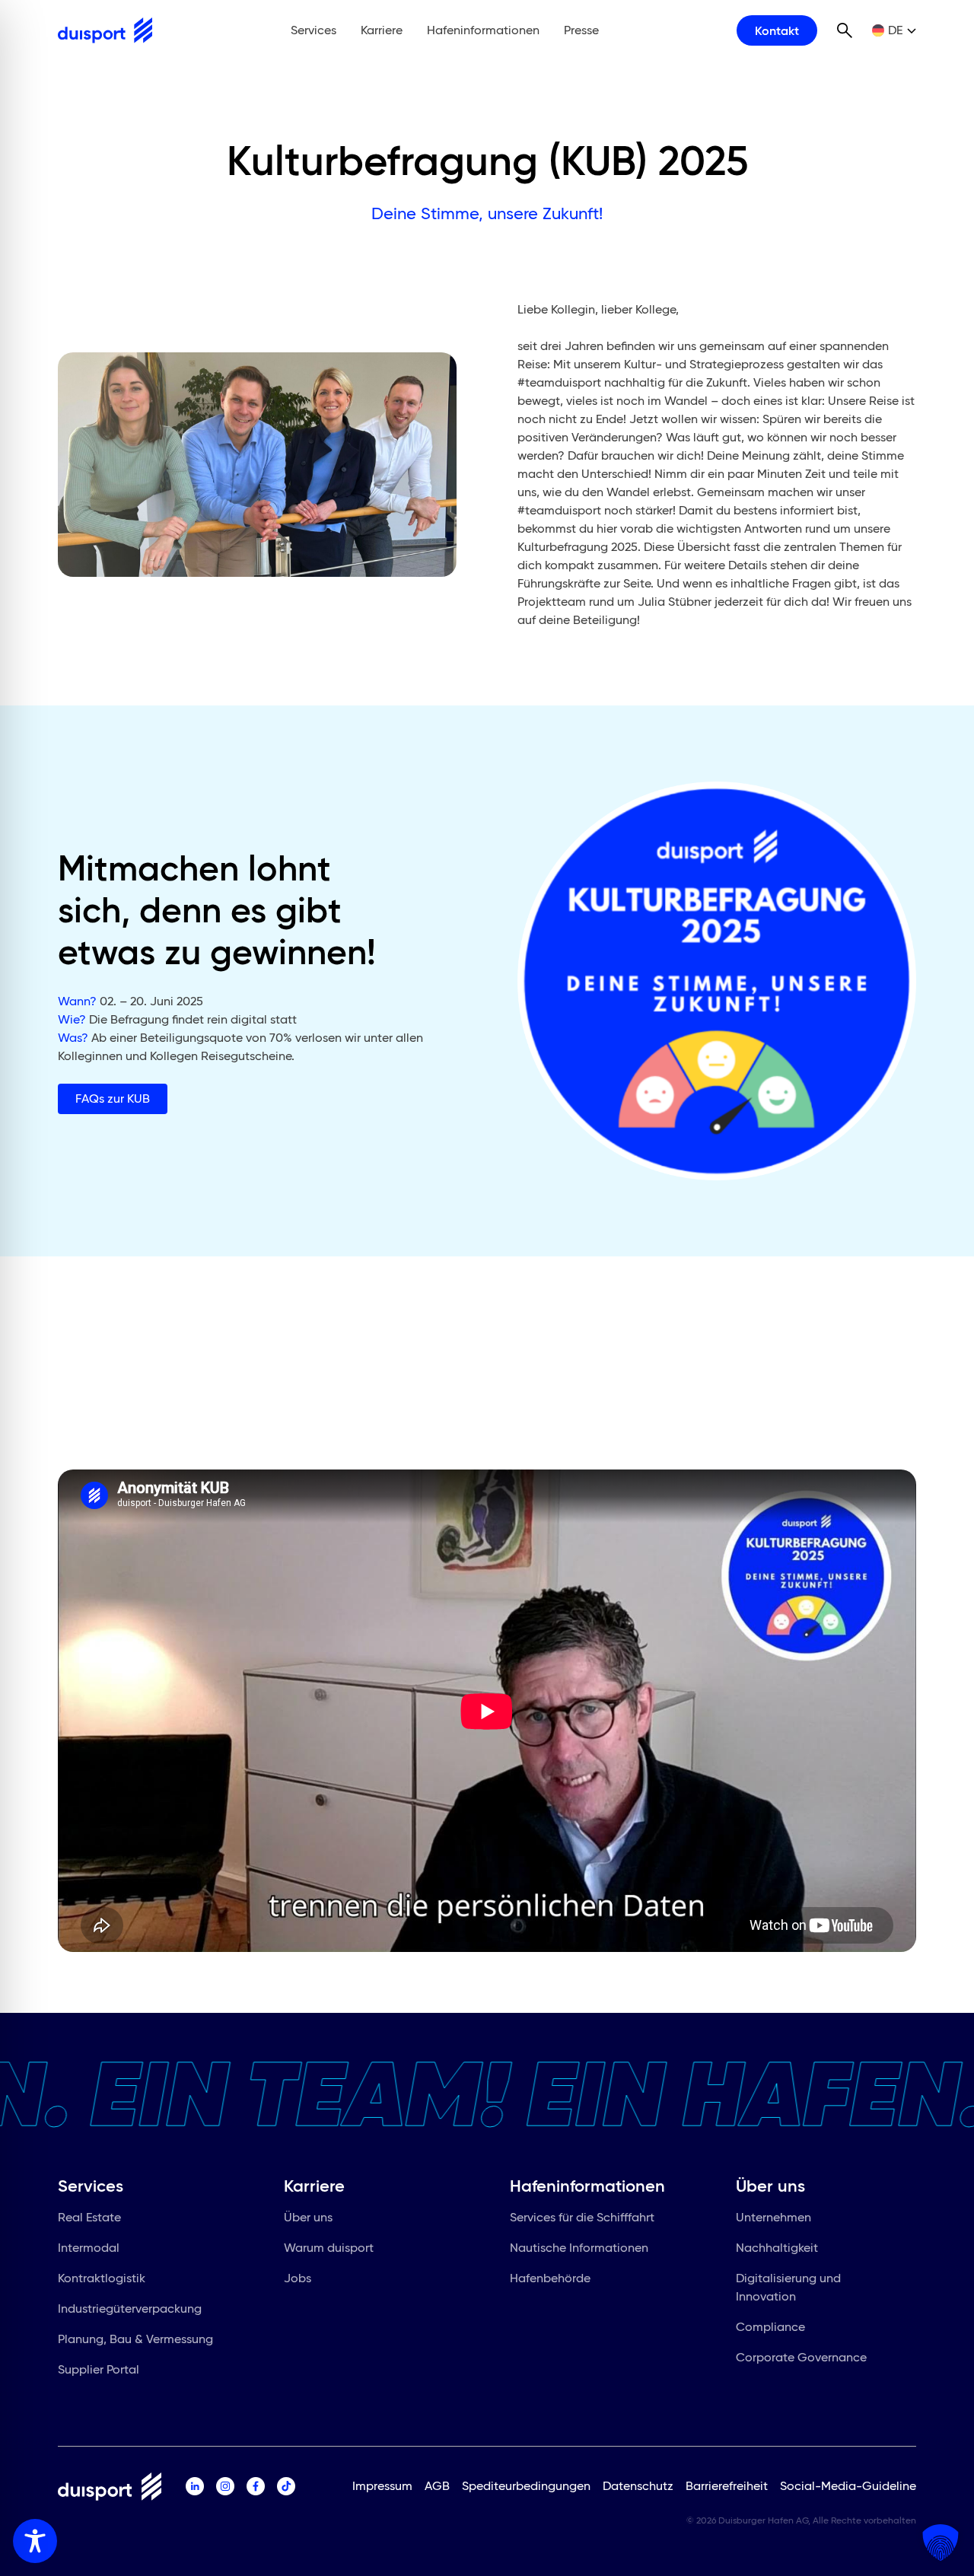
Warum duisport (329, 2248)
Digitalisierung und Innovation (788, 2287)
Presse (581, 30)
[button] (941, 2543)
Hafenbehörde (550, 2278)
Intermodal (89, 2248)
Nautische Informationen (579, 2248)
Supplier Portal (99, 2369)
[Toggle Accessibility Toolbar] (35, 2541)
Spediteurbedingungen (526, 2486)
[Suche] (845, 30)
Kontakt (777, 30)
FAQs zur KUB (113, 1099)
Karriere (382, 30)
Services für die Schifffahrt (582, 2217)
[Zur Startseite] (105, 30)
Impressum (382, 2486)
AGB (437, 2486)
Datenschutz (638, 2486)
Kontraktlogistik (102, 2278)
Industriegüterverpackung (130, 2309)
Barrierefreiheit (727, 2486)
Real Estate (89, 2217)
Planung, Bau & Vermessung (135, 2339)
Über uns (308, 2217)
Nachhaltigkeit (777, 2248)
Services (314, 30)
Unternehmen (773, 2217)
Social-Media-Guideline (848, 2486)
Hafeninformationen (483, 30)
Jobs (298, 2278)
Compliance (770, 2327)
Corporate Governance (801, 2357)
